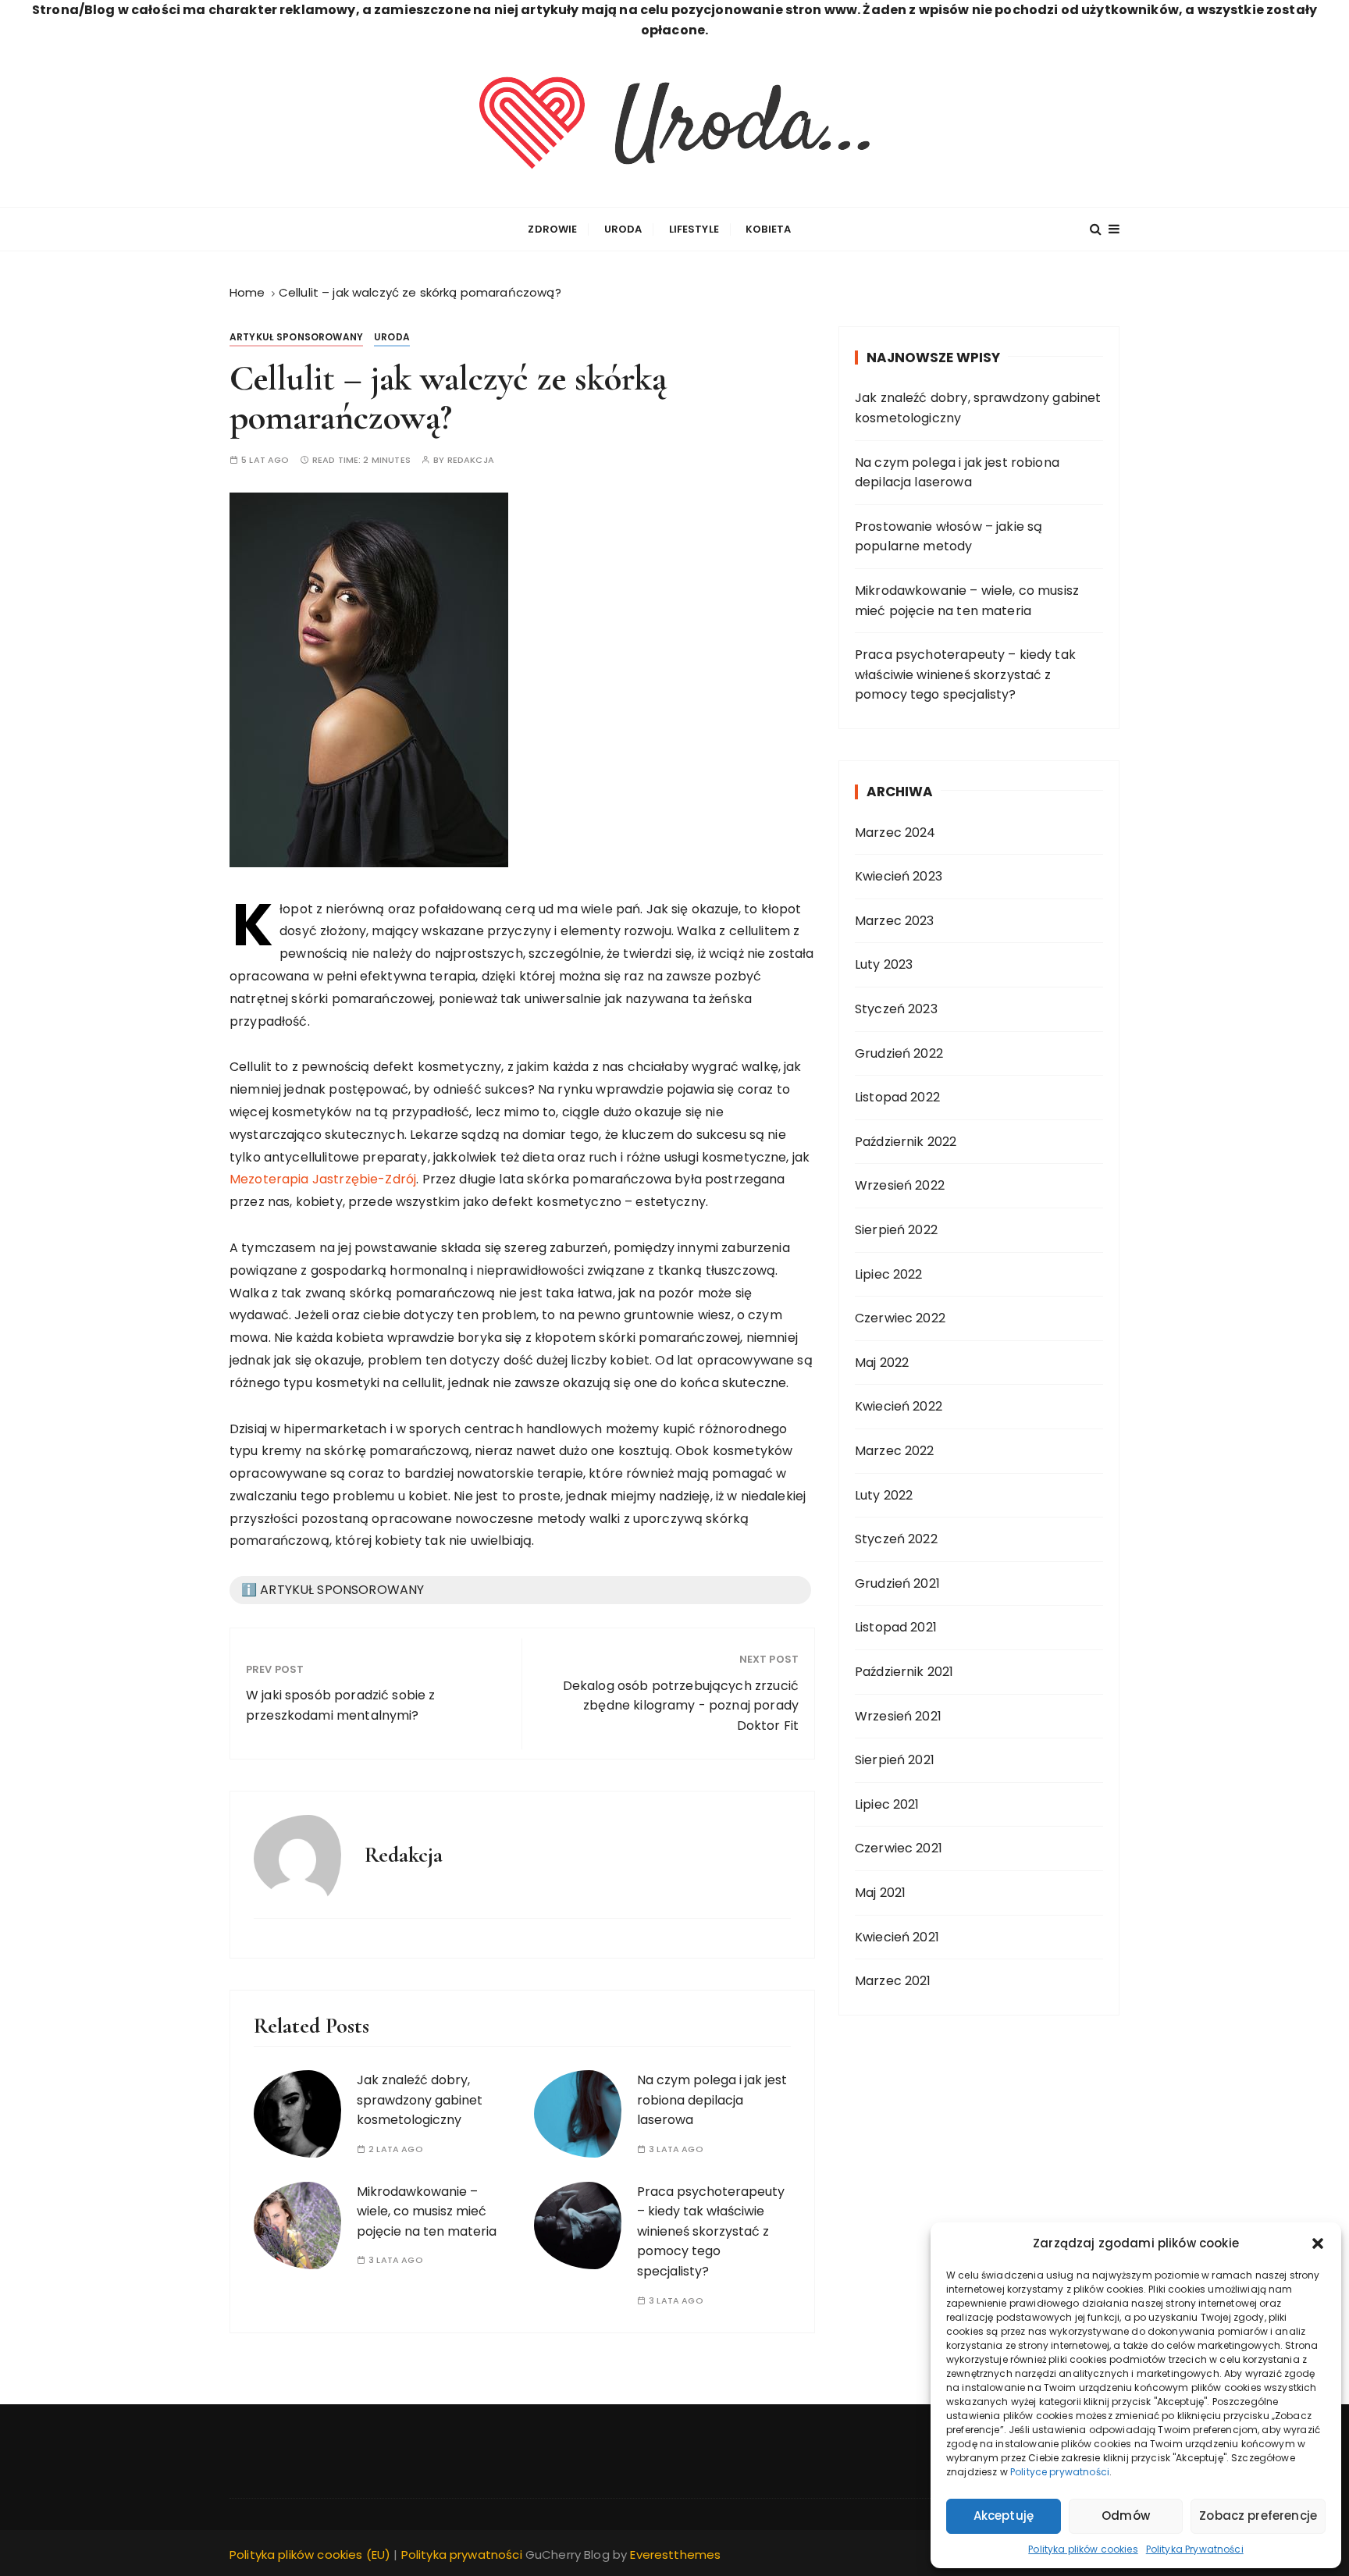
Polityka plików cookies (1083, 2549)
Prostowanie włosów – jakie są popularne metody (949, 537)
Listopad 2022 (897, 1097)
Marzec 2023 (895, 921)
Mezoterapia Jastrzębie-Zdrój (323, 1179)
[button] (1318, 2243)
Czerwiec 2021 (899, 1848)
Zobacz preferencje (1258, 2516)
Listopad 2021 (896, 1627)
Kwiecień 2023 (899, 876)
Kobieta (768, 229)
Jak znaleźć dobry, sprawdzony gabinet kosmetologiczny (420, 2100)
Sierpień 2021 (895, 1760)
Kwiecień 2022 (899, 1406)
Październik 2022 (906, 1142)
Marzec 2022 (895, 1451)
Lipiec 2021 (887, 1804)
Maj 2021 (880, 1893)
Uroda (623, 229)
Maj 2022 (882, 1363)
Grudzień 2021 (897, 1583)
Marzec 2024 (895, 833)
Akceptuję (1004, 2516)
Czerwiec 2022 (900, 1318)
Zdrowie (552, 229)
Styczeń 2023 (896, 1009)
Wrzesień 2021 (898, 1716)
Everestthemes (675, 2555)
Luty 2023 (884, 964)
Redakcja (471, 460)
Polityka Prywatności (1195, 2549)
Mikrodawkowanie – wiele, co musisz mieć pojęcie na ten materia (427, 2211)
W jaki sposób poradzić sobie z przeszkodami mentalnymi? (341, 1705)
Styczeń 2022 (896, 1539)
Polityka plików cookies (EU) (310, 2555)
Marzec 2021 (893, 1981)
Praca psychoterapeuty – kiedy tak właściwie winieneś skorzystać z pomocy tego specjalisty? (711, 2231)
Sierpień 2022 (896, 1230)
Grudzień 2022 (899, 1053)
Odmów (1126, 2516)
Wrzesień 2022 (900, 1185)
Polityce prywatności (1060, 2472)
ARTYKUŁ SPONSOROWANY (296, 337)
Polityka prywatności (462, 2555)
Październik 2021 (904, 1672)
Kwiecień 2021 (897, 1937)
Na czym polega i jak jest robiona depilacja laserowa (712, 2100)
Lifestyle (694, 229)
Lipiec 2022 (889, 1274)
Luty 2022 (884, 1495)
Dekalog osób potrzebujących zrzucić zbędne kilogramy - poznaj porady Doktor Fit (681, 1706)
